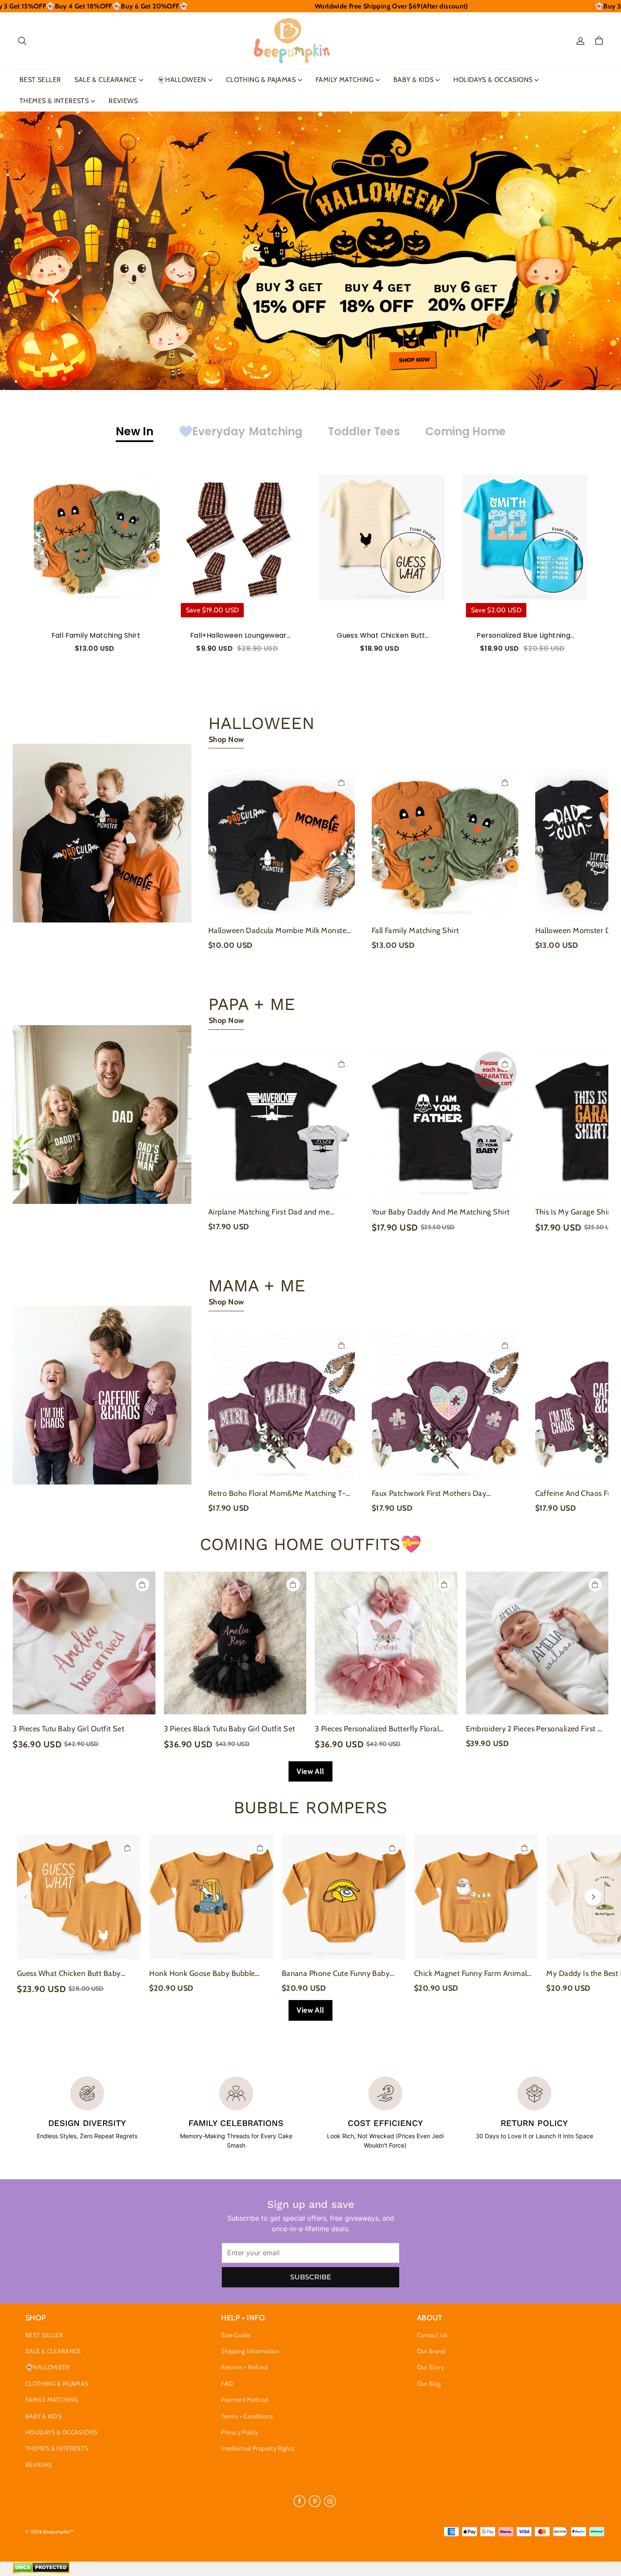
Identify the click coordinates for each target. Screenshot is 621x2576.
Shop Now (226, 740)
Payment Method (244, 2400)
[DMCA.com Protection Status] (41, 2571)
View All (310, 1771)
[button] (22, 41)
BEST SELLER (40, 80)
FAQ (227, 2384)
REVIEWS (123, 101)
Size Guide (236, 2335)
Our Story (430, 2367)
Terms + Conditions (247, 2416)
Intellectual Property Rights (258, 2448)
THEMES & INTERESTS (54, 101)
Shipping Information (250, 2351)
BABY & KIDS (413, 80)
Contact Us (432, 2335)
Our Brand (431, 2351)
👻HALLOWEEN (181, 80)
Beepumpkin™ (58, 2532)
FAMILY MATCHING (345, 80)
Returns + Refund (244, 2367)
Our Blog (429, 2384)
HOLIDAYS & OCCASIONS (493, 80)
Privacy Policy (240, 2432)
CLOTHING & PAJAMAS (261, 80)
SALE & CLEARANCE (105, 80)
